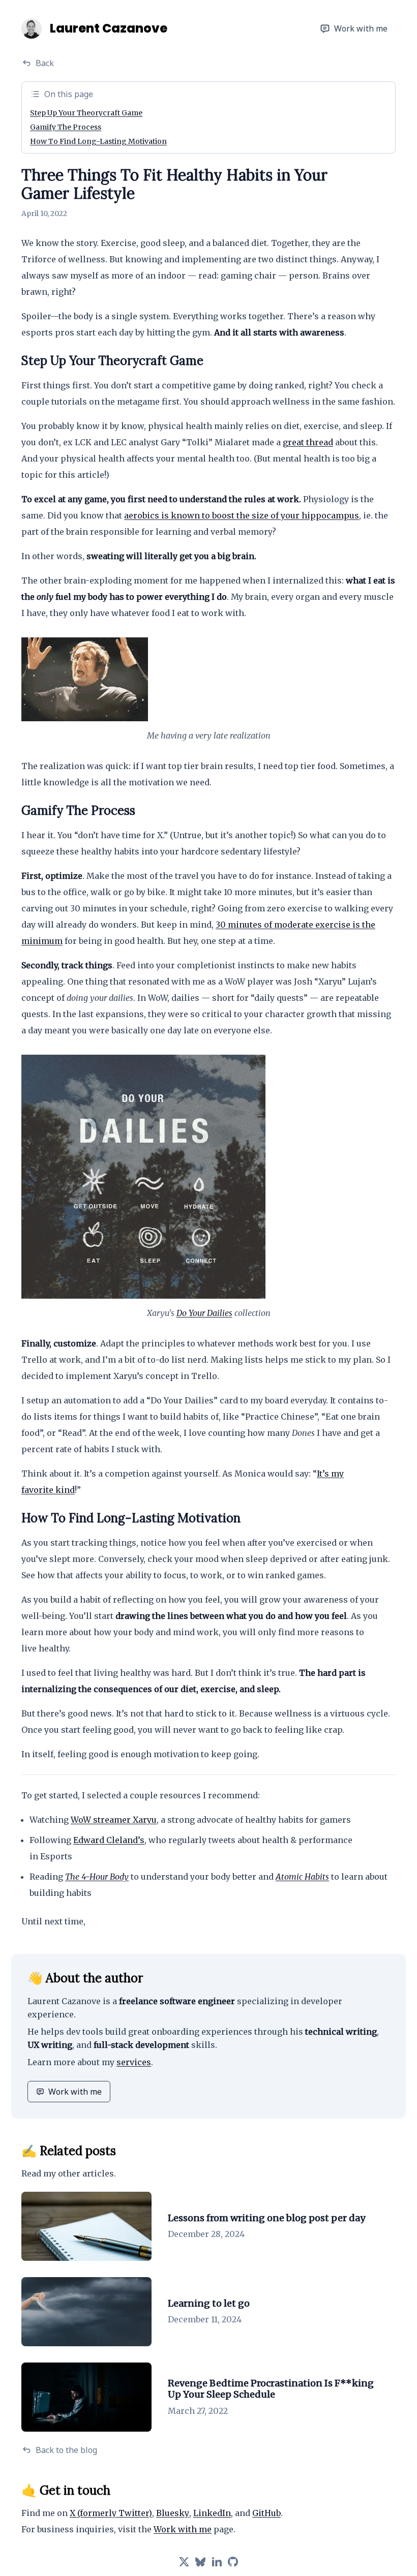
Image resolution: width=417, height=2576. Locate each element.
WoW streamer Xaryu (114, 1820)
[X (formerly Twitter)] (184, 2562)
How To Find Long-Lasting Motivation (98, 141)
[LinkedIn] (217, 2562)
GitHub (266, 2513)
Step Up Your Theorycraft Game (86, 113)
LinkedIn (212, 2513)
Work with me (361, 28)
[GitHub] (233, 2562)
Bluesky (173, 2513)
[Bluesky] (200, 2562)
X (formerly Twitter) (111, 2513)
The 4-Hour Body (97, 1877)
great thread (308, 442)
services (134, 2062)
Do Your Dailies (204, 1313)
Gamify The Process (66, 127)
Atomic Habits (302, 1877)
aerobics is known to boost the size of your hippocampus (242, 515)
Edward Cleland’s (109, 1840)
